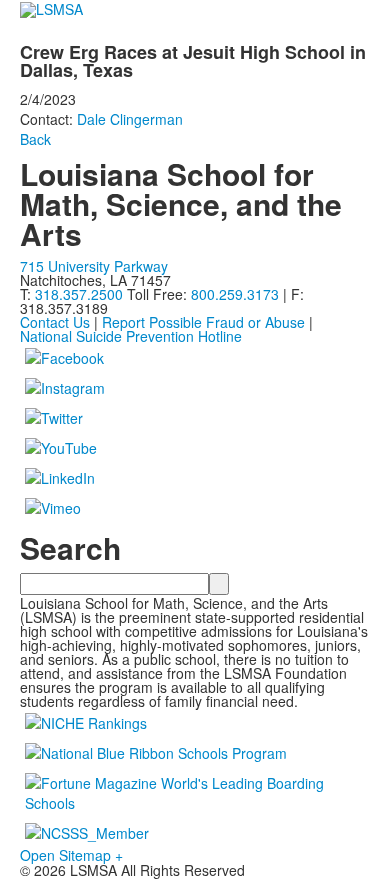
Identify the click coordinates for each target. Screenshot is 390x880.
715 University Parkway (94, 266)
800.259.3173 (237, 294)
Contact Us (55, 322)
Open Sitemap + (71, 855)
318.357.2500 (79, 294)
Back (35, 139)
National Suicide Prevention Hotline (131, 336)
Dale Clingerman (130, 119)
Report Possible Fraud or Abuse (203, 322)
